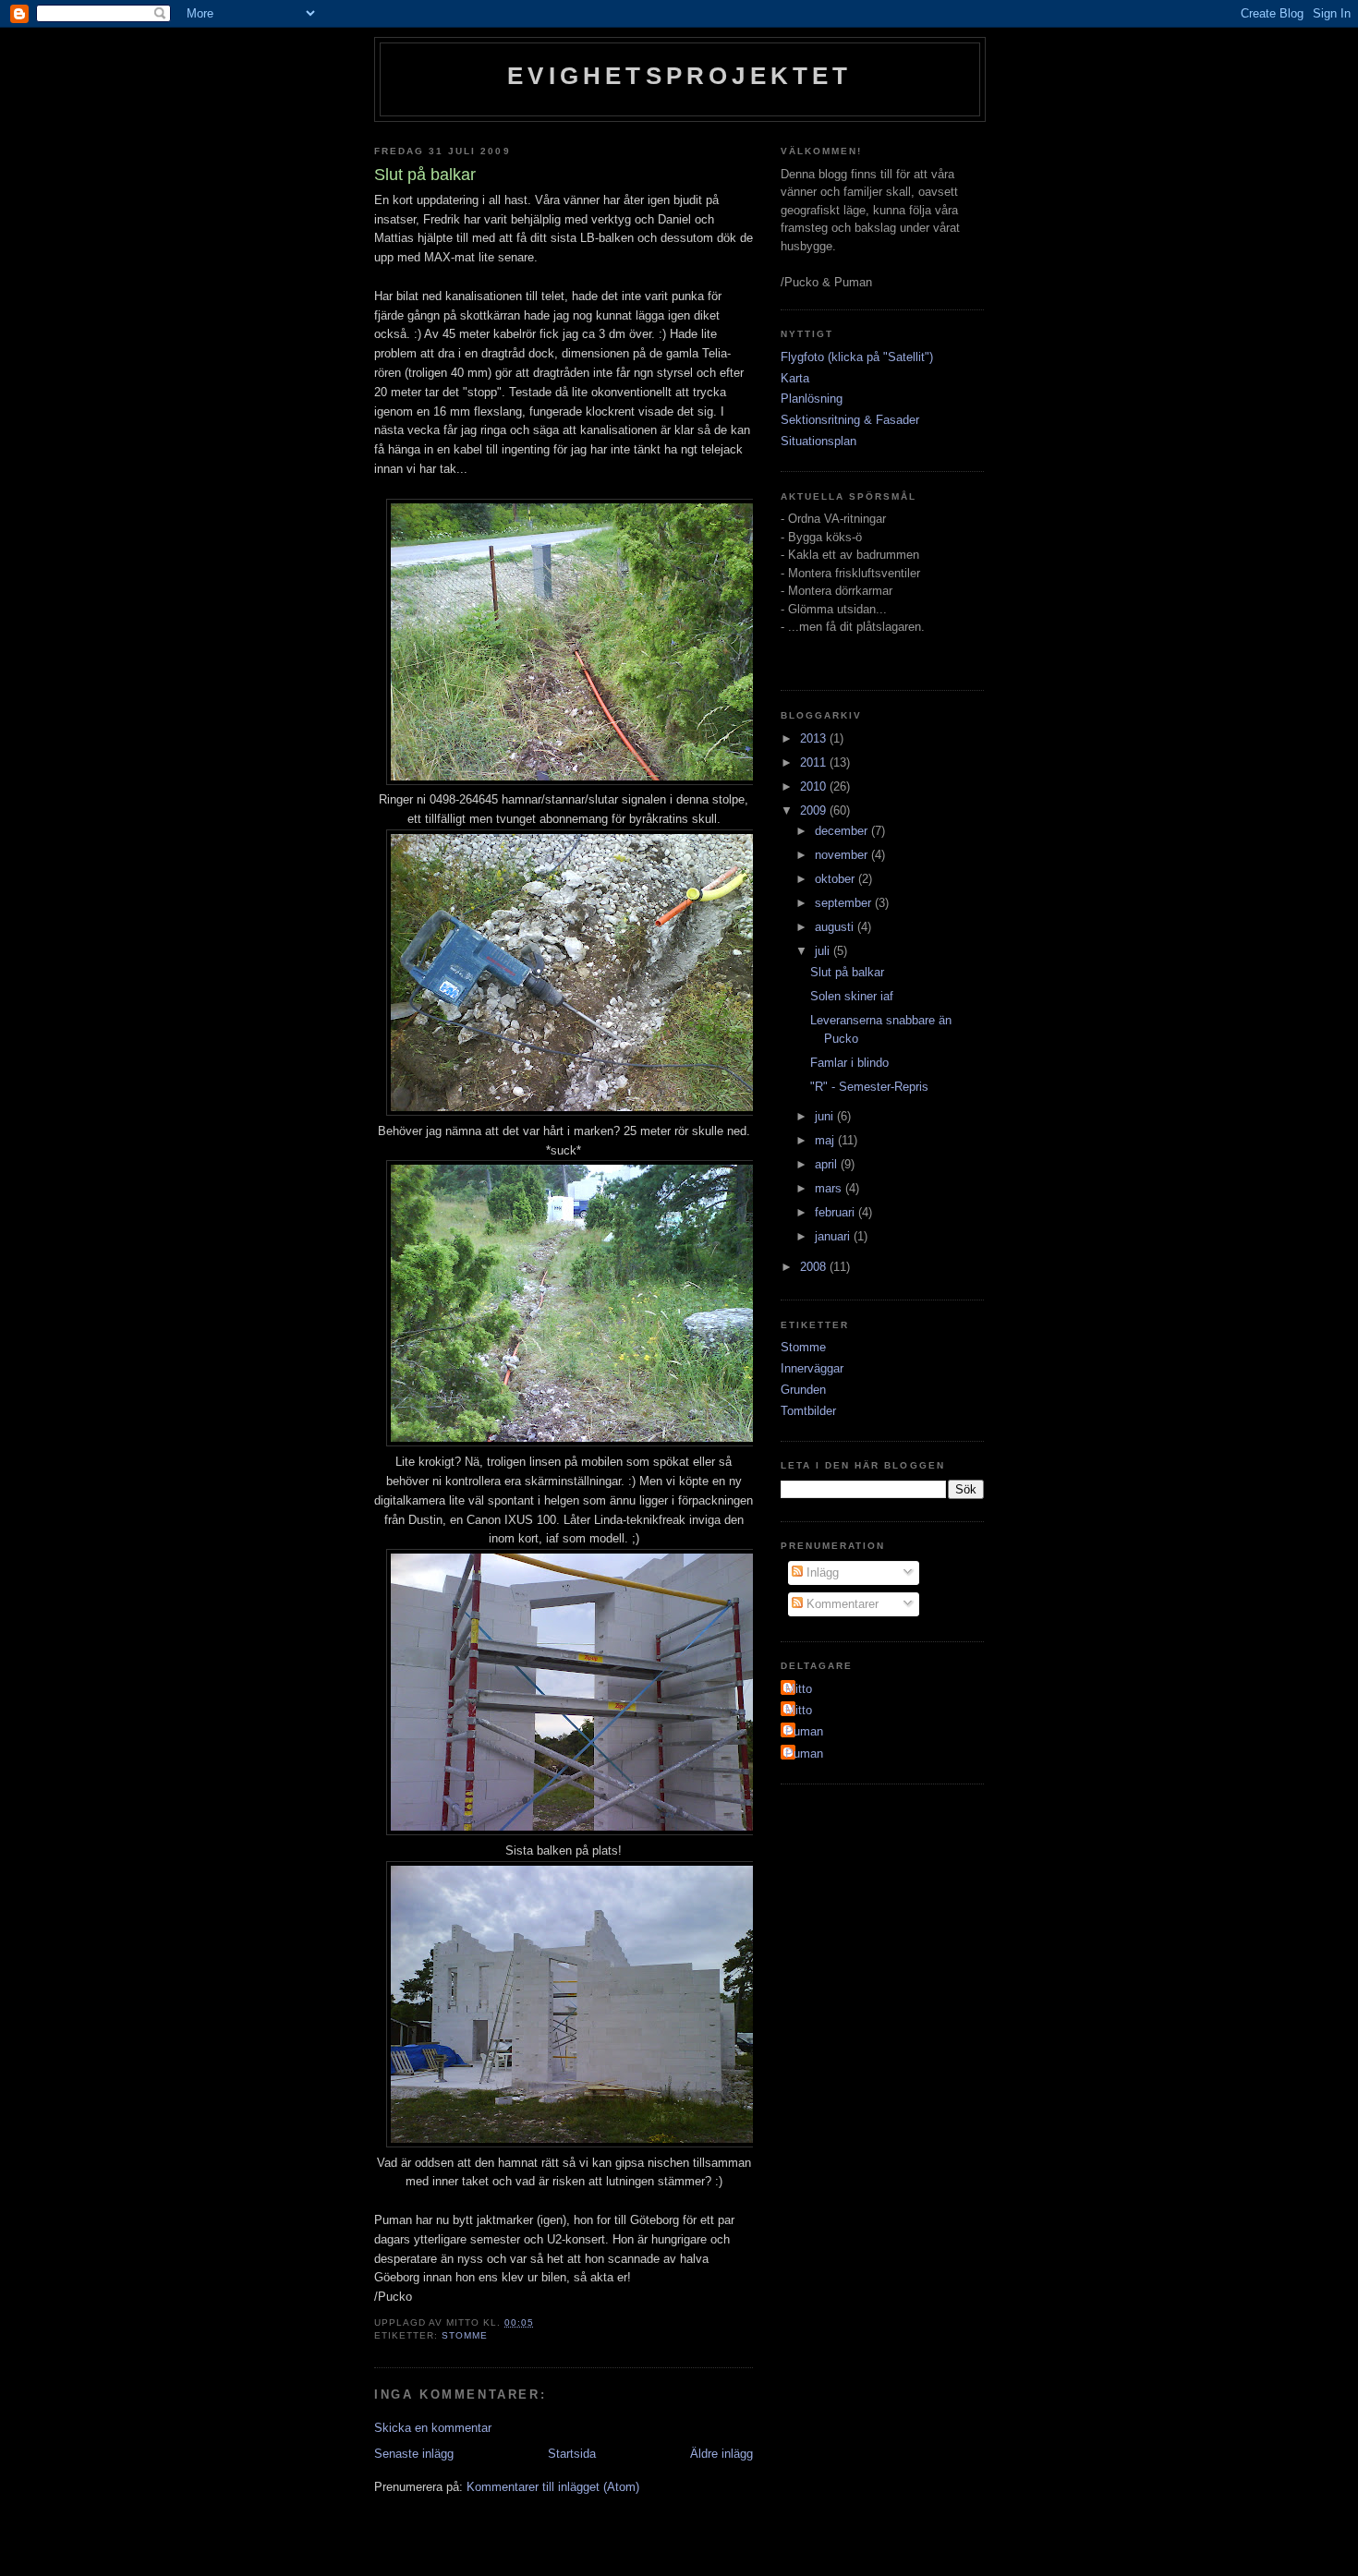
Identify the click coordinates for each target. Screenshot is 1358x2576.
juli (824, 951)
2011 (815, 762)
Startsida (572, 2454)
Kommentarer (841, 1604)
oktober (837, 879)
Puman (804, 1731)
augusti (836, 927)
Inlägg (821, 1572)
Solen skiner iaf (852, 996)
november (843, 855)
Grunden (803, 1390)
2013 (815, 738)
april (828, 1164)
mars (830, 1188)
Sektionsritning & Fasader (850, 420)
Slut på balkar (847, 972)
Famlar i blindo (849, 1063)
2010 (815, 786)
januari (834, 1236)
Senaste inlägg (414, 2454)
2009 (815, 810)
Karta (795, 378)
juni (826, 1116)
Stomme (465, 2335)
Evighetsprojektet (679, 76)
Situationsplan (818, 441)
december (843, 831)
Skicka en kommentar (433, 2428)
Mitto (799, 1689)
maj (826, 1140)
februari (837, 1212)
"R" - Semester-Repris (869, 1087)
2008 (815, 1267)
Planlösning (812, 399)
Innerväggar (812, 1368)
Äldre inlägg (721, 2454)
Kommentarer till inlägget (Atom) (553, 2487)
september (845, 903)
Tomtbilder (808, 1411)
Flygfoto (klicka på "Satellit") (857, 357)
